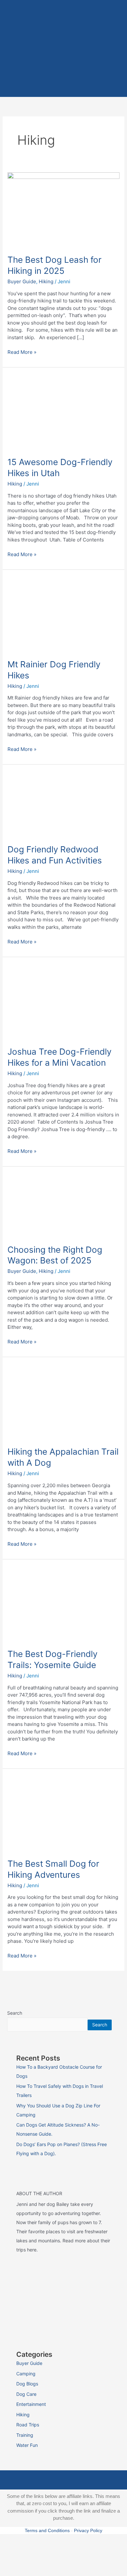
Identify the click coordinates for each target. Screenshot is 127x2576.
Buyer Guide (22, 281)
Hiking (46, 281)
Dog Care (26, 2394)
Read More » (22, 352)
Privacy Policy (88, 2530)
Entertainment (31, 2404)
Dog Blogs (27, 2384)
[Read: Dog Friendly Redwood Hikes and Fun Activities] (63, 804)
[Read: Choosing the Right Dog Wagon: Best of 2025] (63, 1205)
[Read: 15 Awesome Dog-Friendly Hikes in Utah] (63, 412)
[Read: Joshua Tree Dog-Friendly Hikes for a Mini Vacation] (63, 1001)
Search (15, 2013)
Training (25, 2435)
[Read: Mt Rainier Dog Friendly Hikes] (63, 614)
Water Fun (27, 2445)
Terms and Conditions (47, 2530)
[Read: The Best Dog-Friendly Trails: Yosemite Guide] (63, 1603)
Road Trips (28, 2425)
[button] (63, 87)
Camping (26, 2374)
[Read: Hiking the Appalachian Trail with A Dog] (63, 1401)
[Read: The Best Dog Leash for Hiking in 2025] (63, 209)
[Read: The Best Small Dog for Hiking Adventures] (63, 1813)
